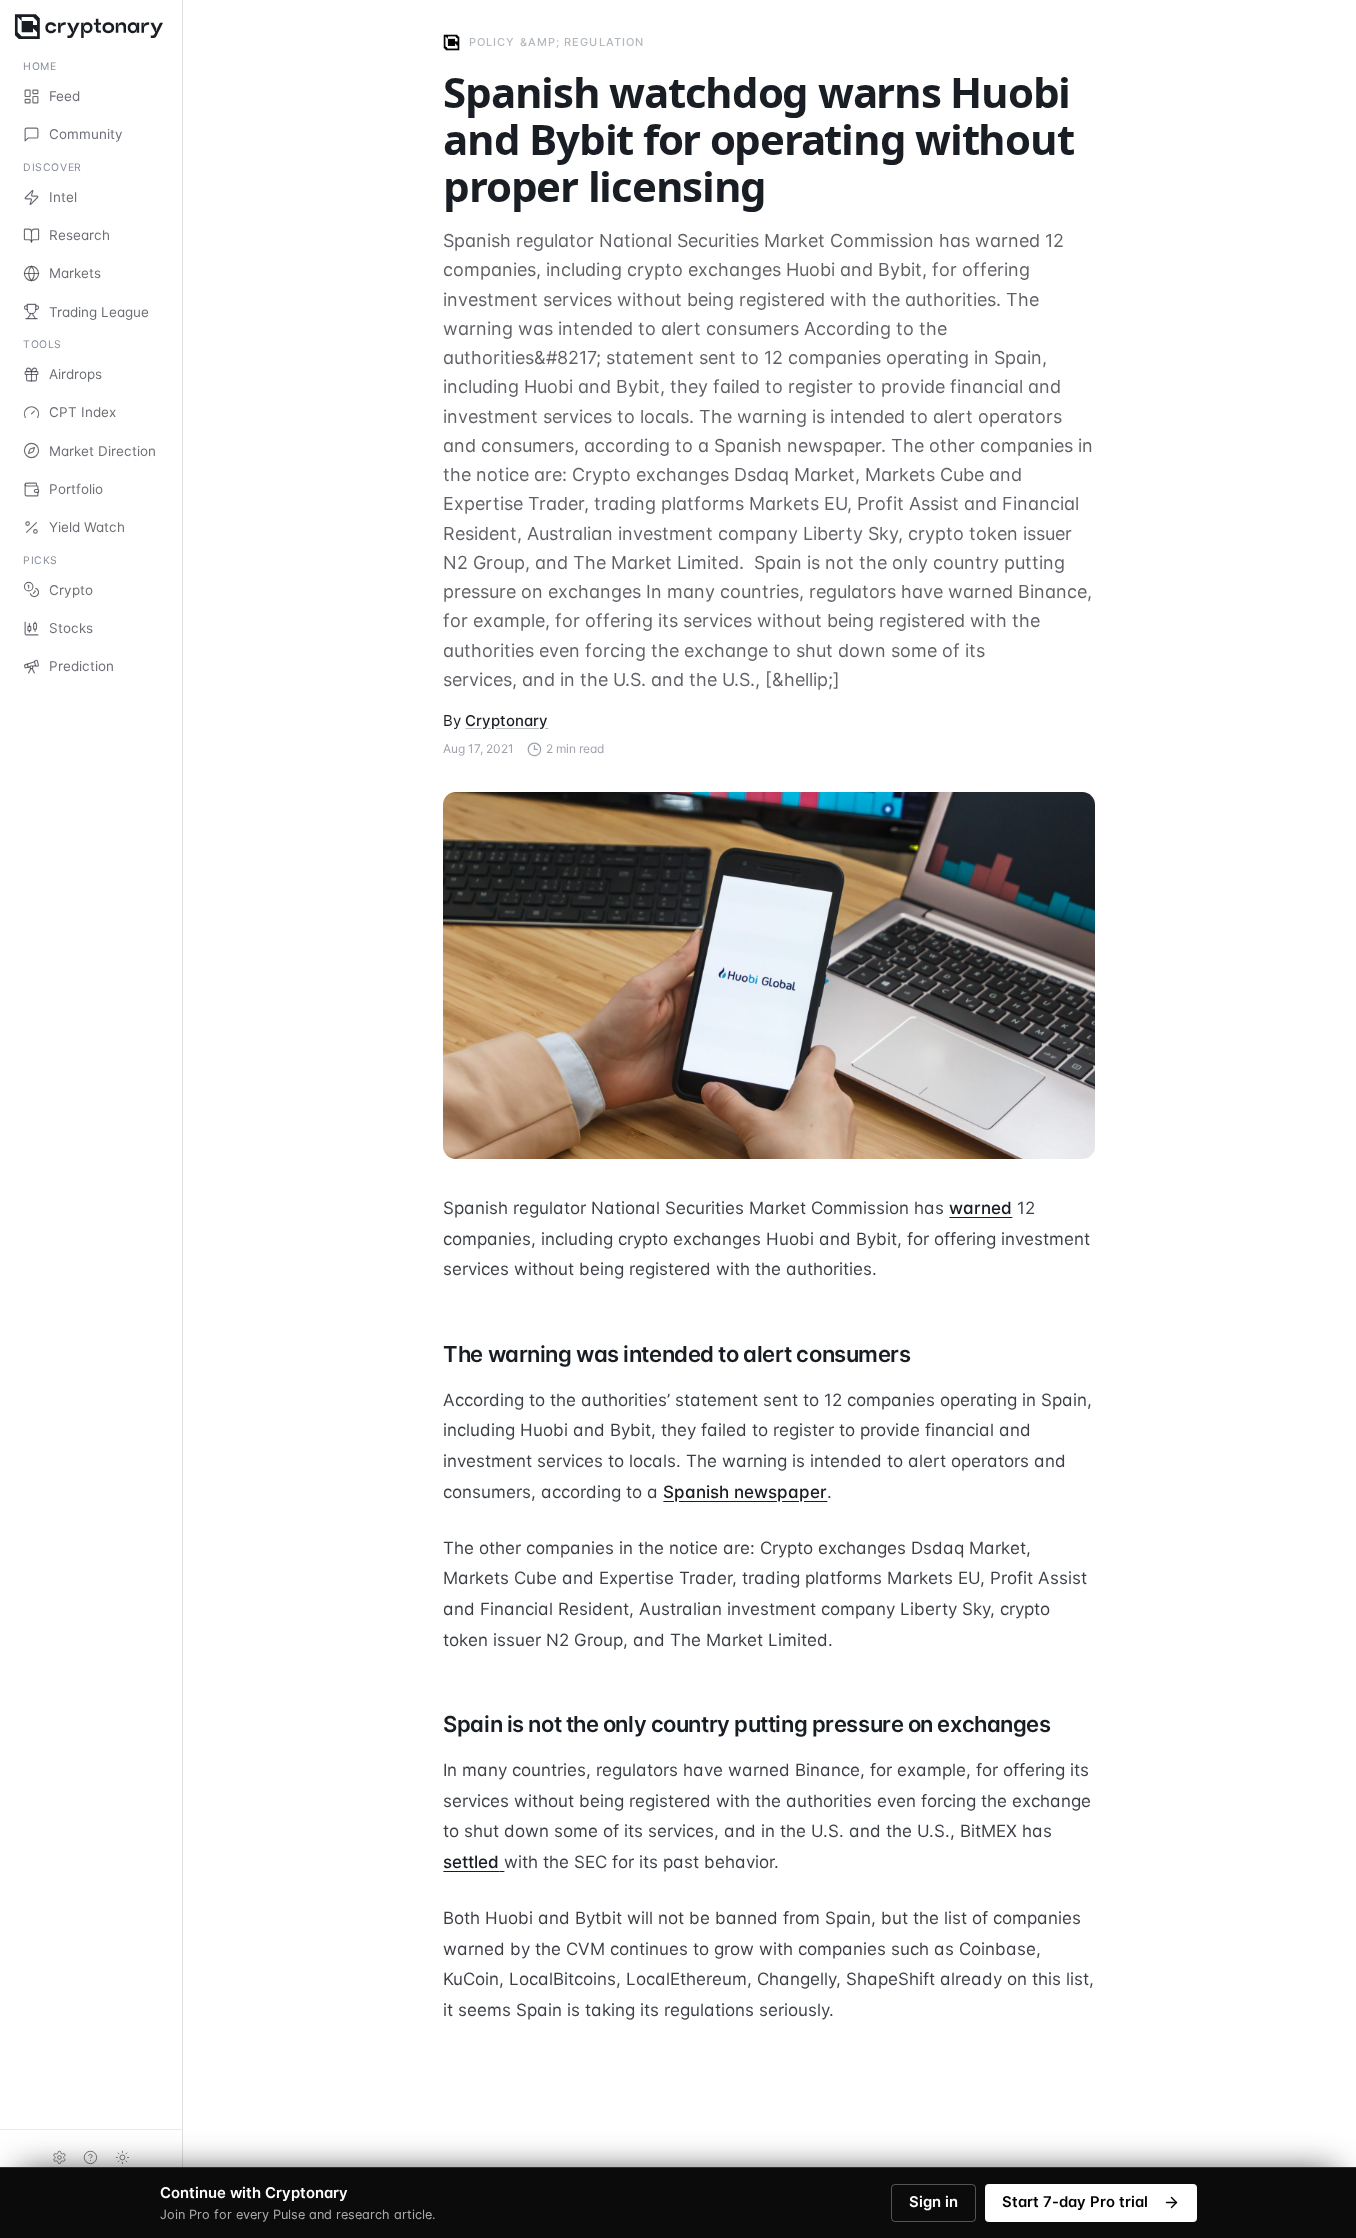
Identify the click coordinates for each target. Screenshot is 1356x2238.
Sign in (933, 2202)
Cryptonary (506, 720)
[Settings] (59, 2157)
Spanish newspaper (745, 1492)
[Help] (91, 2157)
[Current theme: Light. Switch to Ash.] (123, 2157)
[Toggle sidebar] (181, 1119)
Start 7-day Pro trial (1075, 2202)
